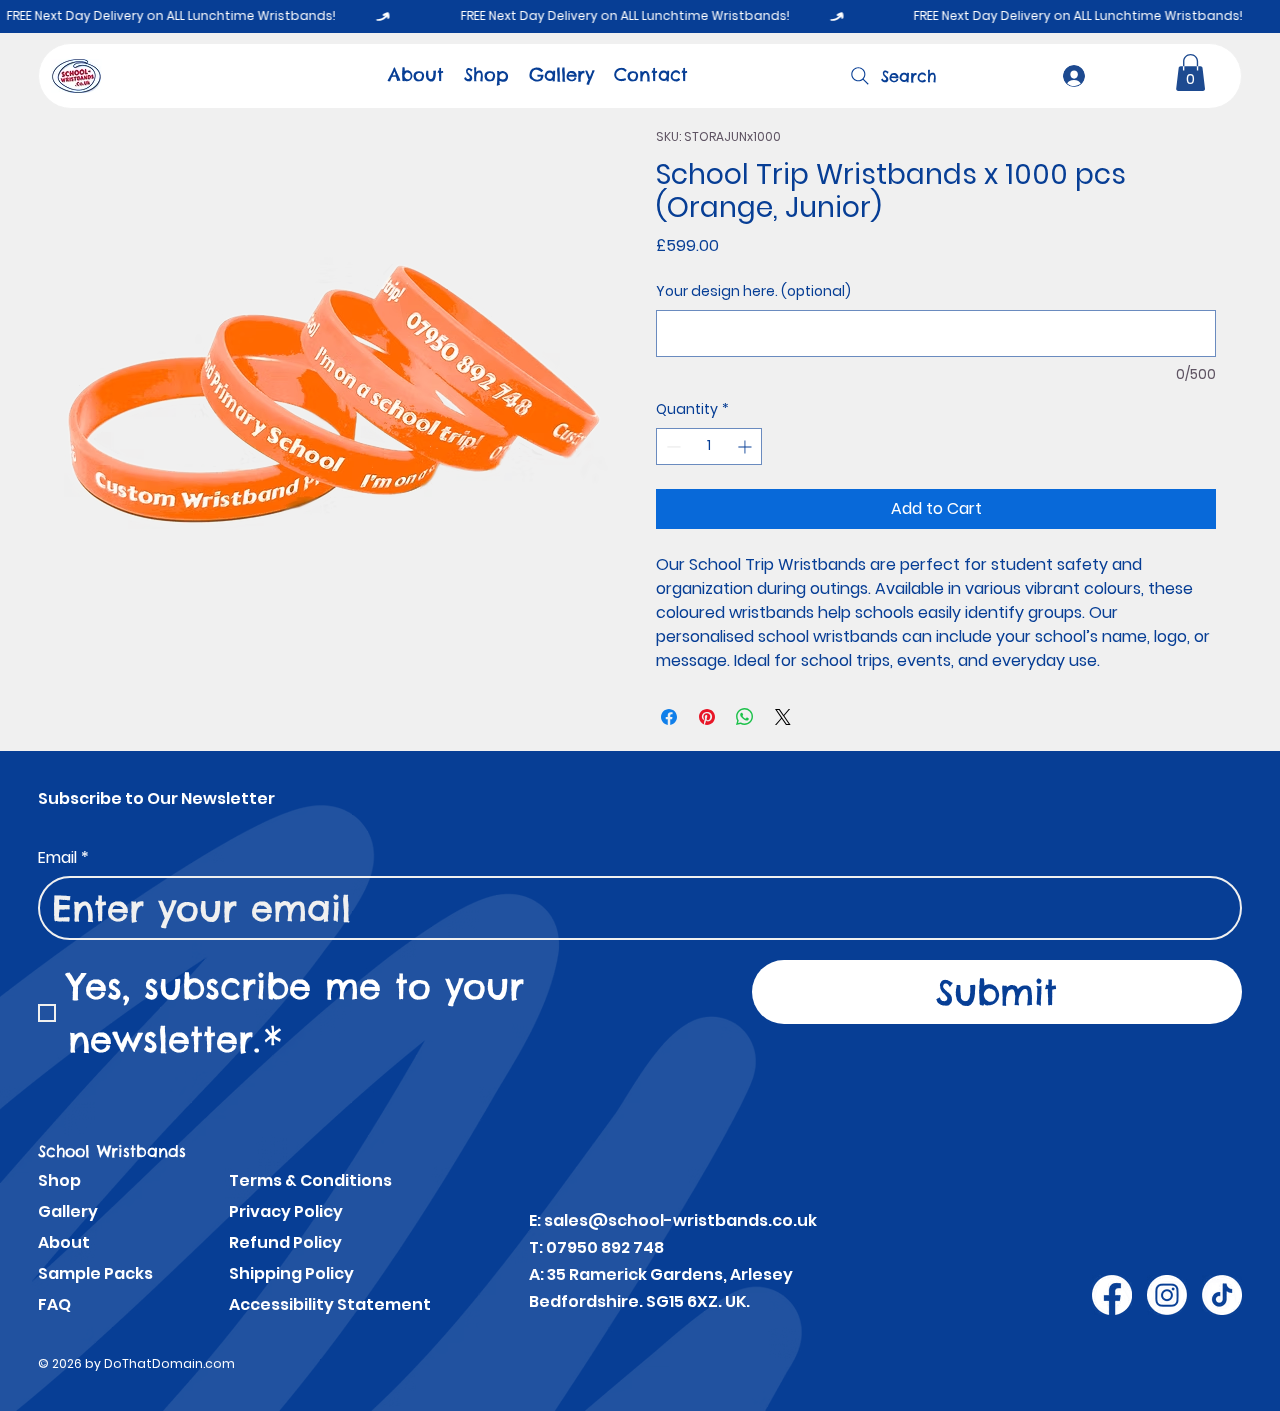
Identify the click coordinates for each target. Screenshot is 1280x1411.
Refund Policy (285, 1242)
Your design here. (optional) (753, 291)
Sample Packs (95, 1273)
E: (536, 1220)
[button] (1190, 72)
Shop (59, 1180)
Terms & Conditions (310, 1180)
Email (63, 858)
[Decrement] (671, 446)
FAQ (54, 1304)
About (64, 1242)
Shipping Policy (291, 1273)
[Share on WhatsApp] (745, 717)
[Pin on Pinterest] (707, 717)
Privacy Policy (286, 1211)
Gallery (68, 1211)
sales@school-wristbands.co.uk (680, 1220)
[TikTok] (1222, 1295)
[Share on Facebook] (669, 717)
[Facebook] (1112, 1295)
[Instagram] (1167, 1295)
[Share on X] (783, 717)
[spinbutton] (709, 446)
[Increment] (746, 446)
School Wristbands (112, 1151)
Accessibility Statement (330, 1304)
